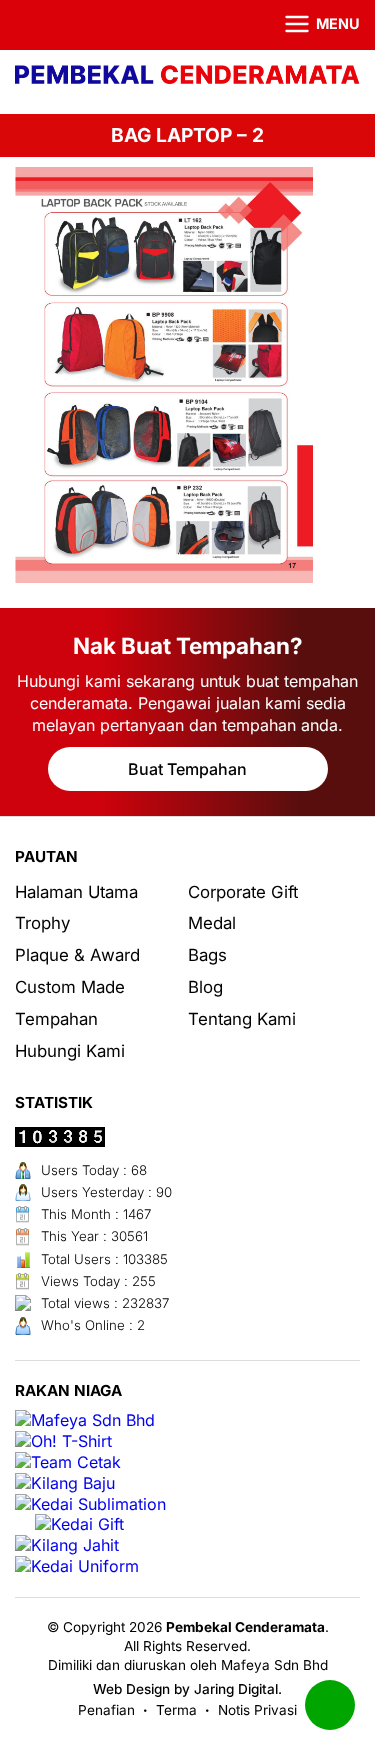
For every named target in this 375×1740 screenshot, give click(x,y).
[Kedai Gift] (79, 1524)
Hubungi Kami (70, 1051)
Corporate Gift (243, 892)
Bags (207, 955)
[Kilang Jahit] (67, 1545)
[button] (310, 25)
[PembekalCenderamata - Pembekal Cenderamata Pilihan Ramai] (187, 77)
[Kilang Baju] (65, 1483)
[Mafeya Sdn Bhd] (85, 1420)
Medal (212, 923)
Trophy (42, 923)
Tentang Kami (242, 1019)
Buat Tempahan (187, 769)
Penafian (106, 1710)
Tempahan (56, 1019)
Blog (205, 987)
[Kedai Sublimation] (90, 1504)
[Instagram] (54, 25)
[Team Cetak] (68, 1462)
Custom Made (70, 987)
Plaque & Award (77, 955)
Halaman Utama (76, 892)
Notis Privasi (257, 1710)
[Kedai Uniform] (77, 1566)
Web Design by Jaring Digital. (187, 1689)
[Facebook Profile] (27, 25)
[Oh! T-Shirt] (63, 1441)
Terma (176, 1710)
